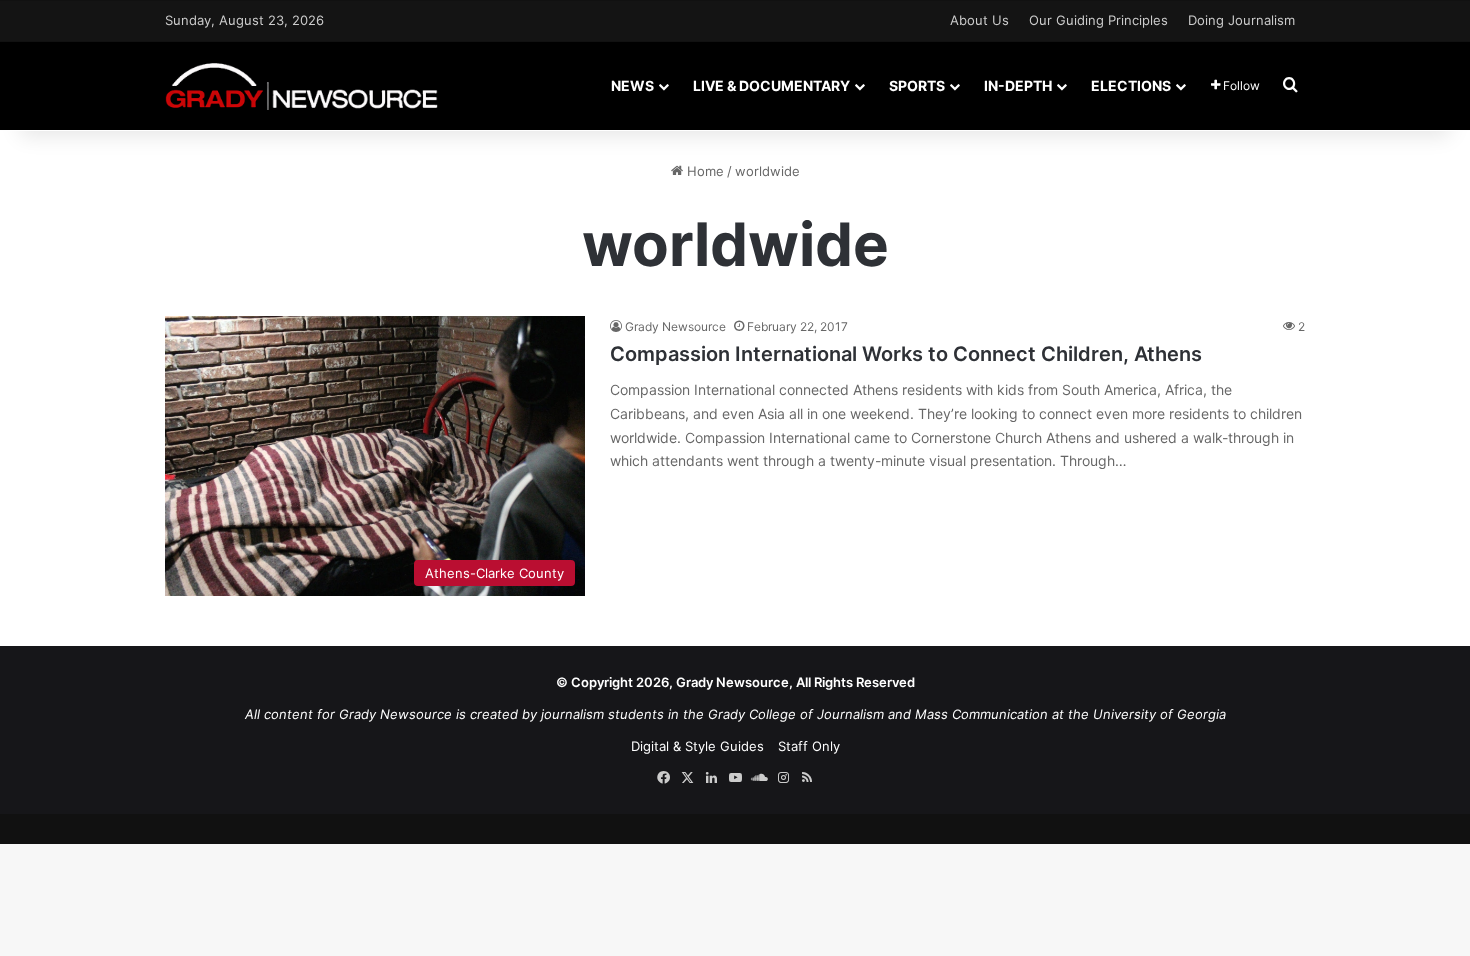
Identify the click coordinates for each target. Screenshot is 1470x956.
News (632, 85)
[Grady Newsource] (301, 85)
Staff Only (809, 746)
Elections (1131, 85)
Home (703, 171)
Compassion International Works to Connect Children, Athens (906, 354)
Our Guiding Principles (1098, 20)
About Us (979, 20)
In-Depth (1018, 85)
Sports (917, 85)
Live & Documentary (771, 85)
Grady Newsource (675, 326)
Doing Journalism (1241, 20)
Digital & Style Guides (697, 746)
